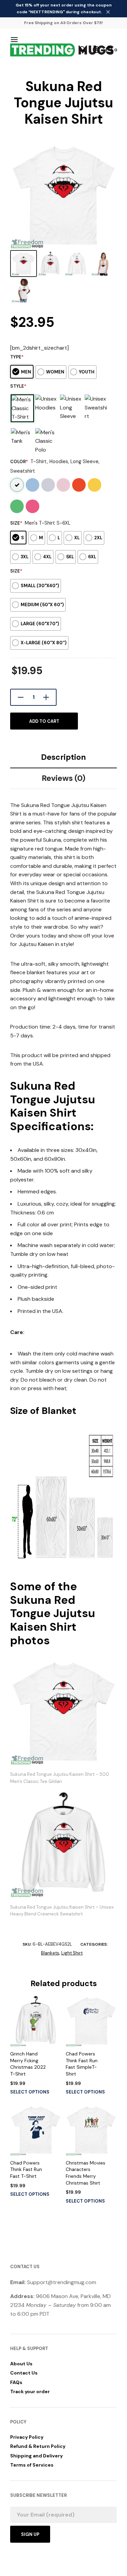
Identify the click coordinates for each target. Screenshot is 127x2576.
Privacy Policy (27, 2437)
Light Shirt (72, 1953)
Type (17, 357)
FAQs (16, 2382)
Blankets (50, 1953)
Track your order (30, 2391)
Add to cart (44, 721)
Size (16, 523)
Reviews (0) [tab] (63, 778)
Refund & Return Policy (38, 2446)
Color (19, 462)
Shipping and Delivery (36, 2456)
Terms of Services (32, 2465)
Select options (30, 2092)
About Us (21, 2364)
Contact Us (24, 2373)
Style (18, 386)
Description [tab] (63, 757)
